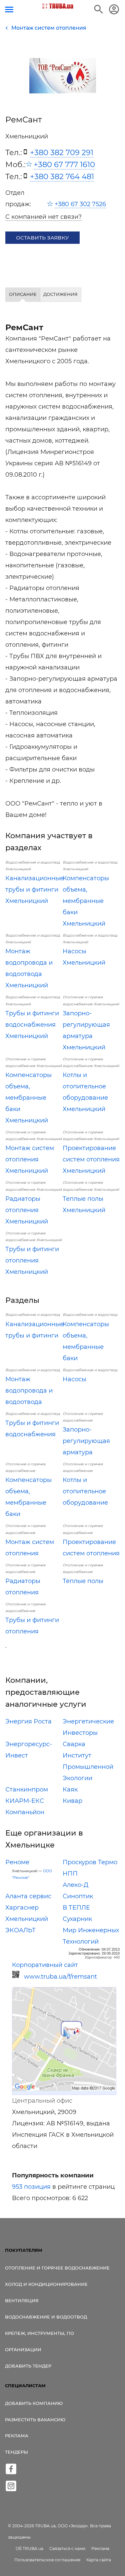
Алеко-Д (75, 1885)
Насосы (74, 1379)
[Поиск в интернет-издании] (99, 9)
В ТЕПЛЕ (76, 1908)
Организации (23, 2350)
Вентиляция (22, 2300)
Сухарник (77, 1919)
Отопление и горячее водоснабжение (57, 2268)
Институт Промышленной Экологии (88, 1767)
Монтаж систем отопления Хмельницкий (30, 1159)
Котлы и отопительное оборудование (85, 1491)
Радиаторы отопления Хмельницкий (27, 1210)
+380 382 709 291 (62, 152)
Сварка (74, 1744)
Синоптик (78, 1896)
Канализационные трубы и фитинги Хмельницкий (34, 890)
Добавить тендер (28, 2366)
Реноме (17, 1862)
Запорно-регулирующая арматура (86, 1441)
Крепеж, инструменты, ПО (39, 2333)
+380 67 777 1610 (64, 164)
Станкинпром (27, 1789)
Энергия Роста (28, 1721)
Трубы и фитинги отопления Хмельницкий (32, 1260)
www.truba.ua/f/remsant (60, 1977)
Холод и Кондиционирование (46, 2284)
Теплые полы (83, 1581)
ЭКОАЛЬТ (20, 1930)
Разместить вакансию (35, 2420)
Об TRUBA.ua (29, 2548)
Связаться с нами (67, 2548)
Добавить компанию (34, 2403)
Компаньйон (25, 1812)
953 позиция (31, 2187)
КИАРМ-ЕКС (25, 1801)
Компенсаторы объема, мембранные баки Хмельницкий (86, 901)
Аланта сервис (28, 1896)
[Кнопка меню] (9, 10)
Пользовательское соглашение (47, 2560)
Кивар (72, 1801)
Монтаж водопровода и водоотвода (29, 1391)
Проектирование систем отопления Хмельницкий (91, 1159)
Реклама (17, 2436)
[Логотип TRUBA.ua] (57, 6)
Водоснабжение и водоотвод (46, 2317)
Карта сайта (99, 2560)
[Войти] (114, 9)
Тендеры (16, 2452)
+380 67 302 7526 (80, 204)
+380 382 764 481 (62, 176)
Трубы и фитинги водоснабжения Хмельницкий (32, 1025)
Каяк (70, 1789)
